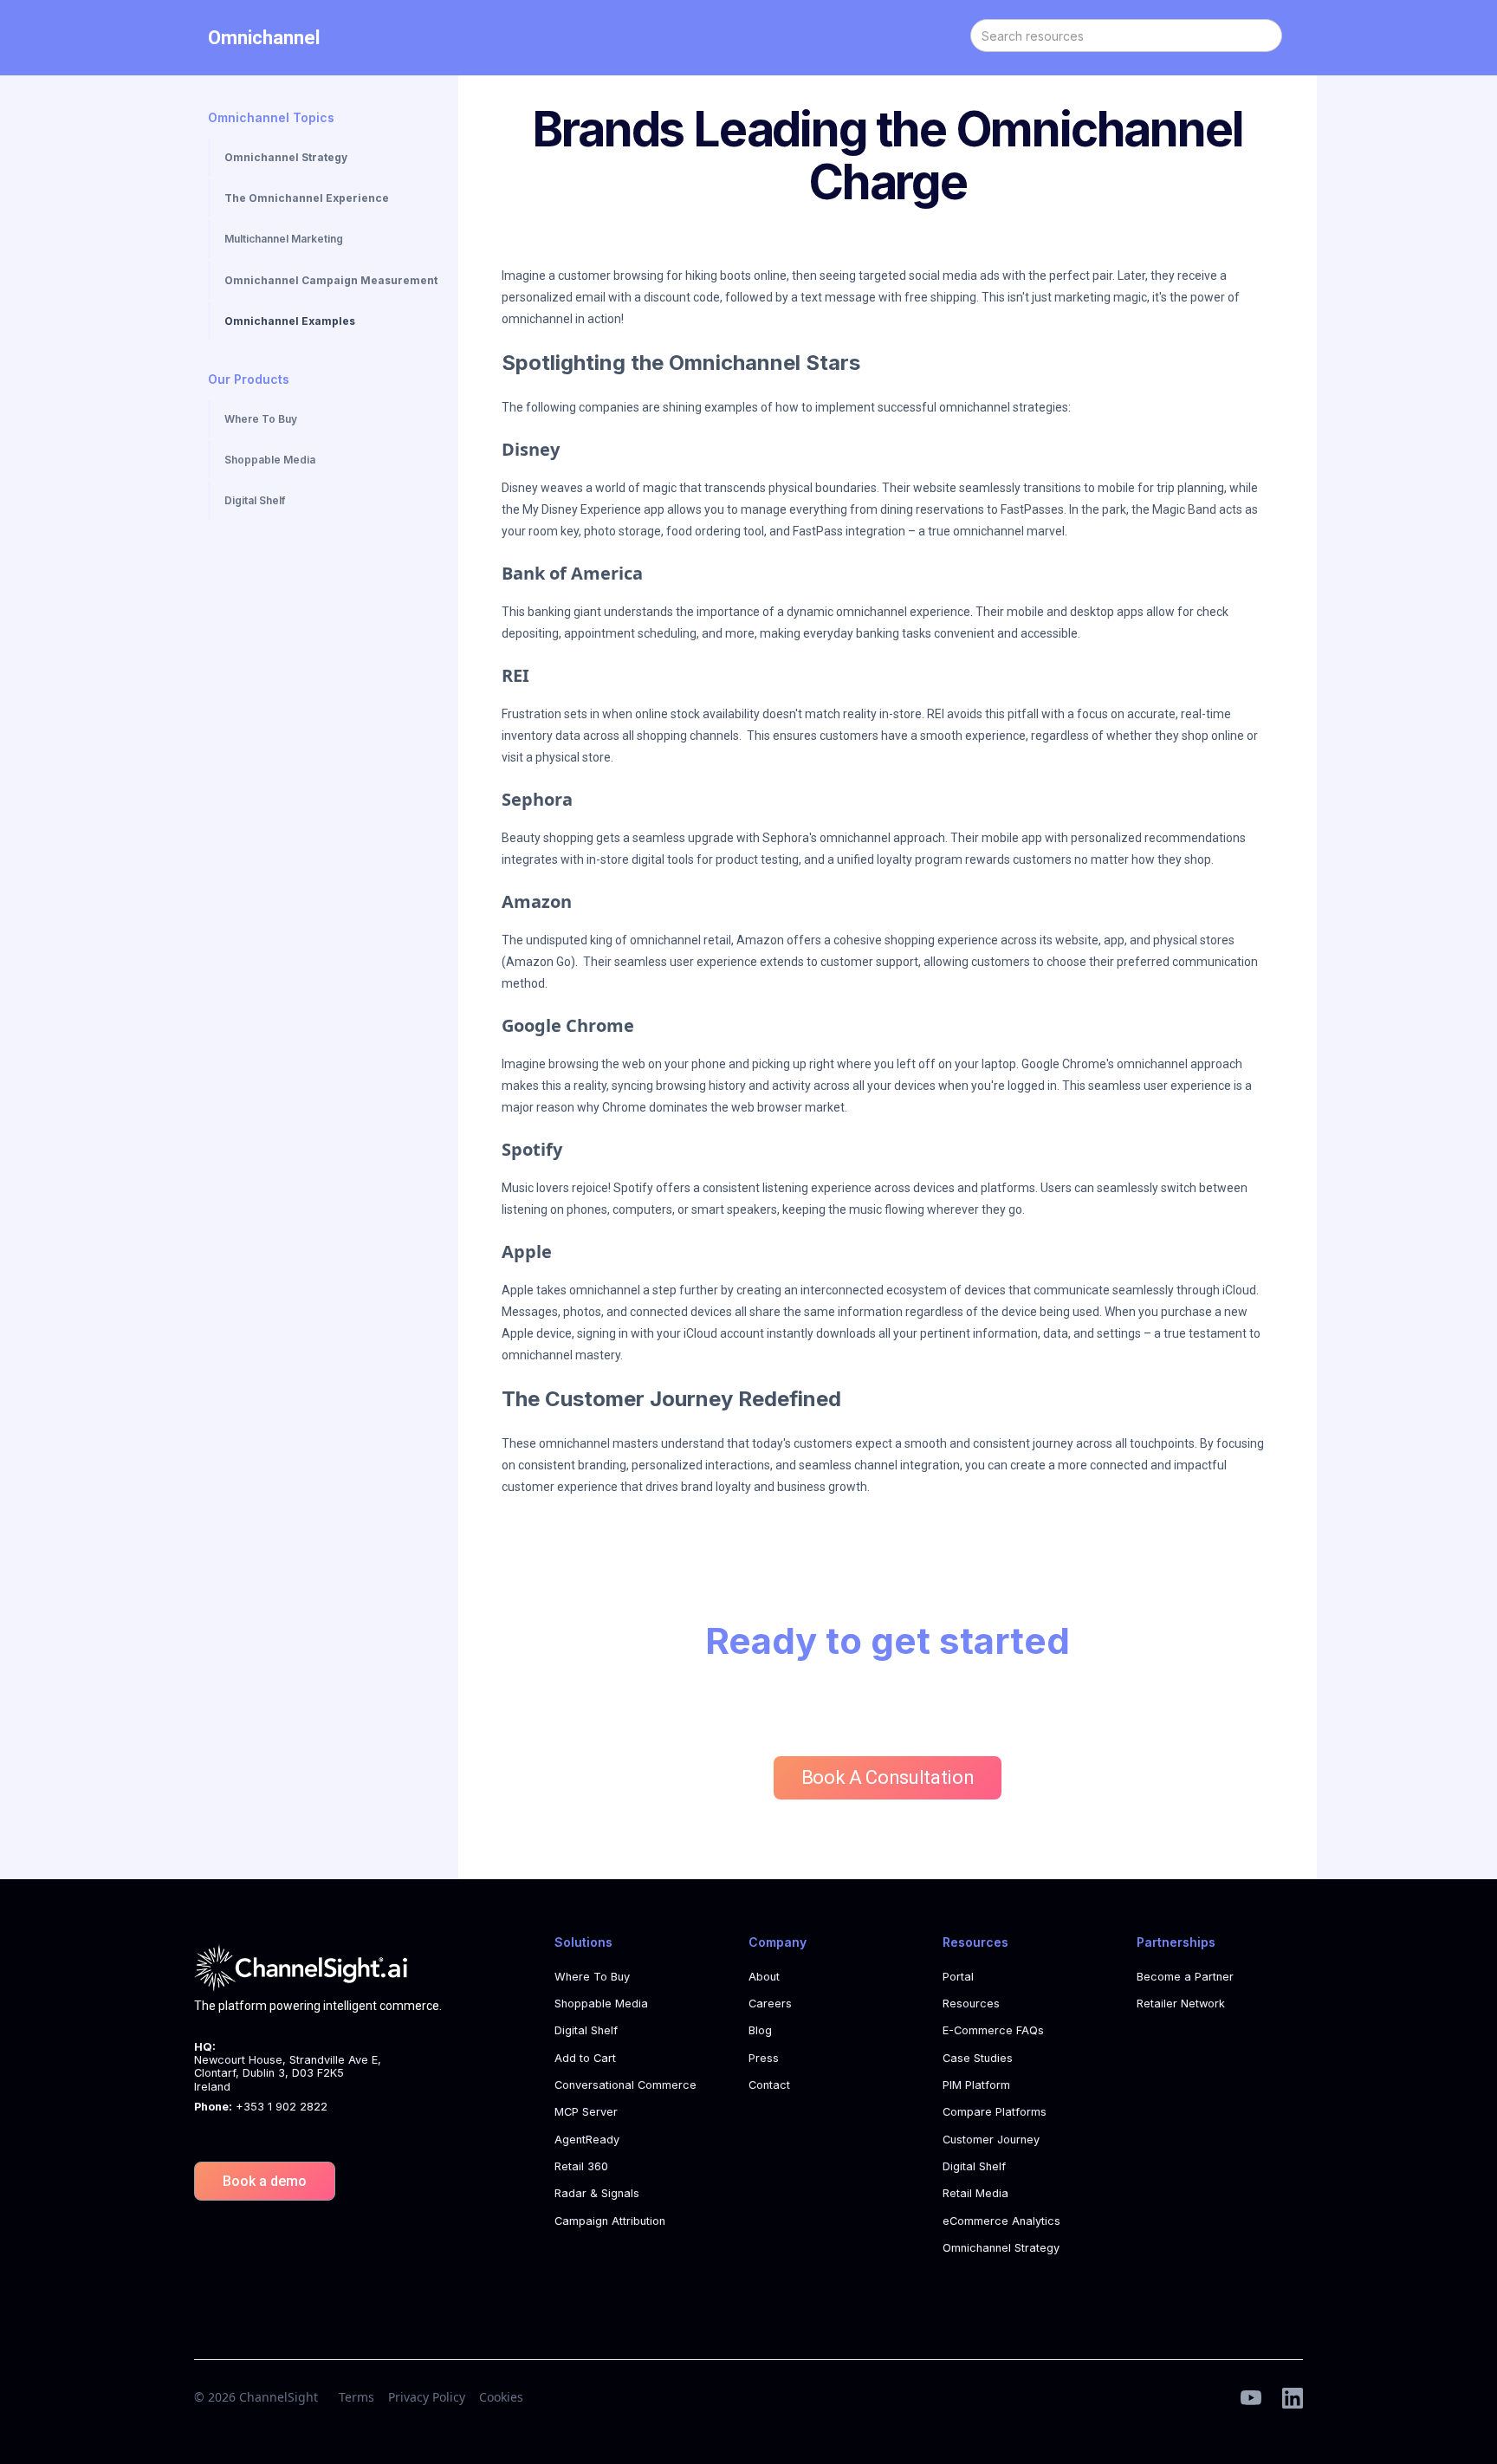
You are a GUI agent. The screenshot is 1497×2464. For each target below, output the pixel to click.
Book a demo (265, 2181)
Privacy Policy (427, 2397)
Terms (356, 2397)
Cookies (501, 2397)
